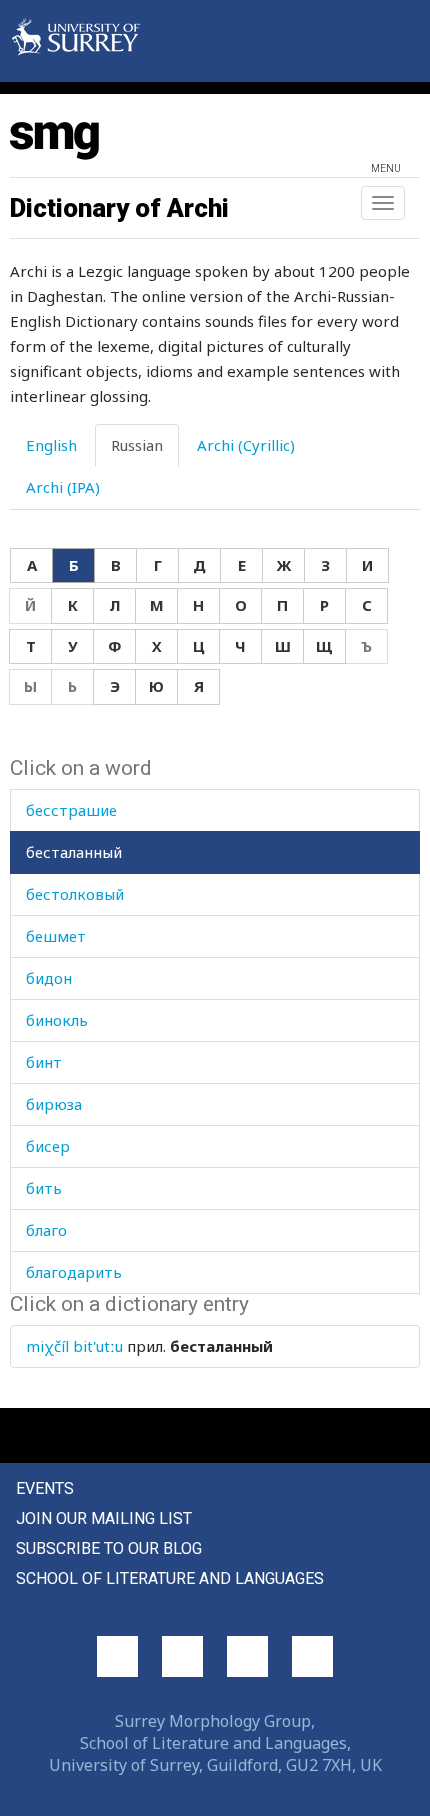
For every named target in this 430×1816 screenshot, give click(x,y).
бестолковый (75, 894)
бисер (48, 1146)
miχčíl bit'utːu (74, 1346)
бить (44, 1188)
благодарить (74, 1272)
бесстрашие (71, 810)
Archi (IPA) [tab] (63, 487)
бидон (49, 978)
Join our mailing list (104, 1518)
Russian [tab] (137, 445)
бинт (44, 1062)
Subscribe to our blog (109, 1548)
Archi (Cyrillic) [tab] (246, 445)
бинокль (57, 1020)
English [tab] (51, 445)
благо (46, 1230)
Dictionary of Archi (119, 208)
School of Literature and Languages (170, 1578)
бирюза (54, 1104)
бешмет (56, 936)
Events (45, 1488)
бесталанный (74, 852)
